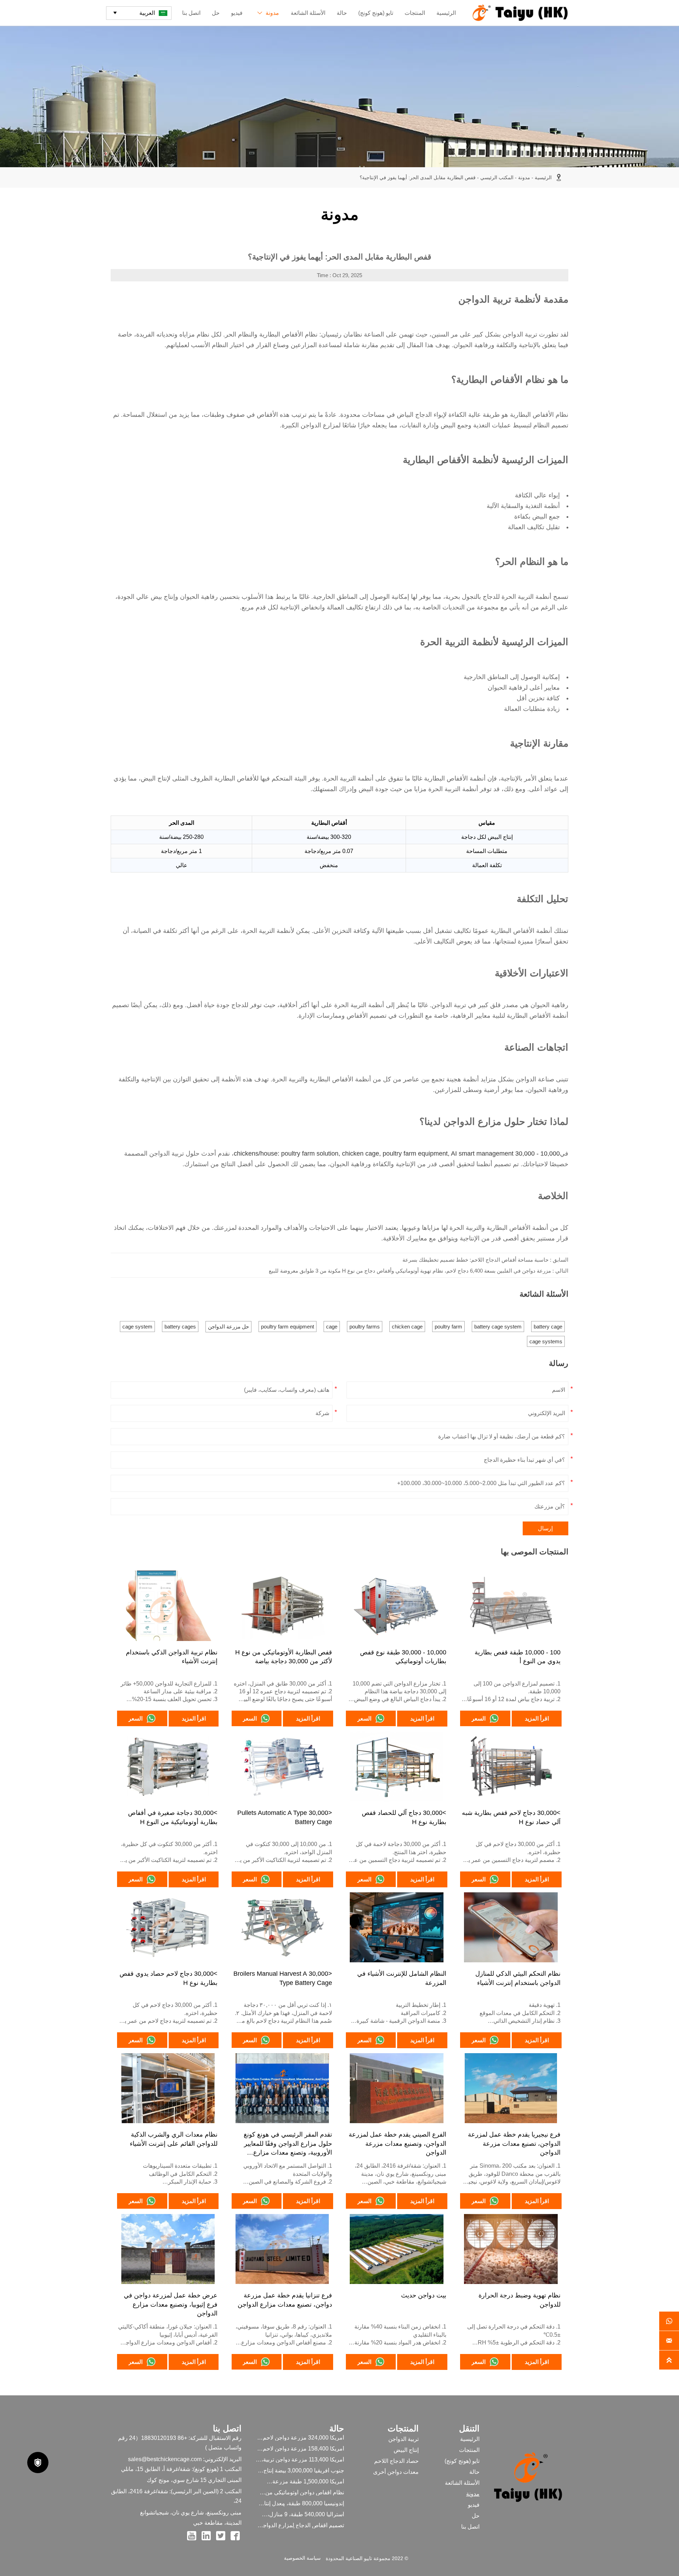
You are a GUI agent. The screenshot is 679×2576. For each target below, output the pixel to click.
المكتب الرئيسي (497, 177)
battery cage (548, 1327)
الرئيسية (543, 177)
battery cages (180, 1327)
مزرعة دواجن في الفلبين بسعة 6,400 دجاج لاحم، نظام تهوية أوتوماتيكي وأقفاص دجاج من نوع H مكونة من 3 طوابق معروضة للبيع (410, 1271)
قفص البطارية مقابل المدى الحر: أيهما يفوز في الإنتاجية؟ (418, 177)
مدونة (524, 177)
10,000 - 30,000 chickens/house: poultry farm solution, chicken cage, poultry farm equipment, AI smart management (397, 1153)
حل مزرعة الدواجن (228, 1327)
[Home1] (520, 13)
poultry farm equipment (288, 1327)
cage (332, 1327)
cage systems (546, 1341)
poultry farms (365, 1327)
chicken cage (407, 1327)
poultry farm (448, 1327)
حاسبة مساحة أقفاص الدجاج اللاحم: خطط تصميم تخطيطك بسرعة (475, 1260)
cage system (137, 1327)
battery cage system (498, 1327)
